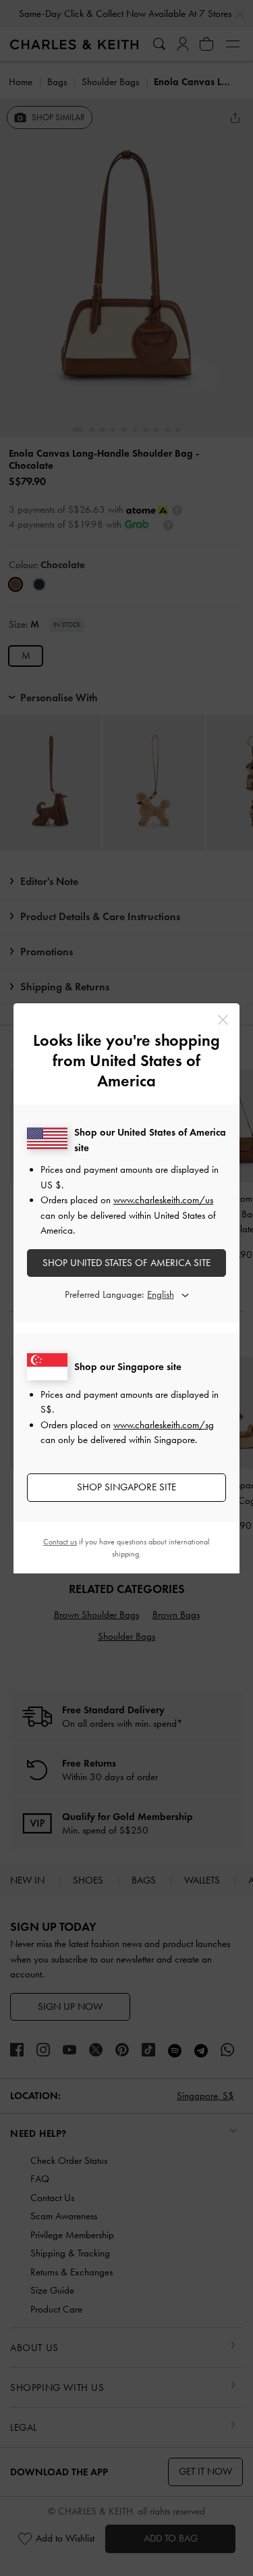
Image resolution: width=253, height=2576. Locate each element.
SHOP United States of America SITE (126, 1263)
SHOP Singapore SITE (126, 1487)
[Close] (223, 1020)
